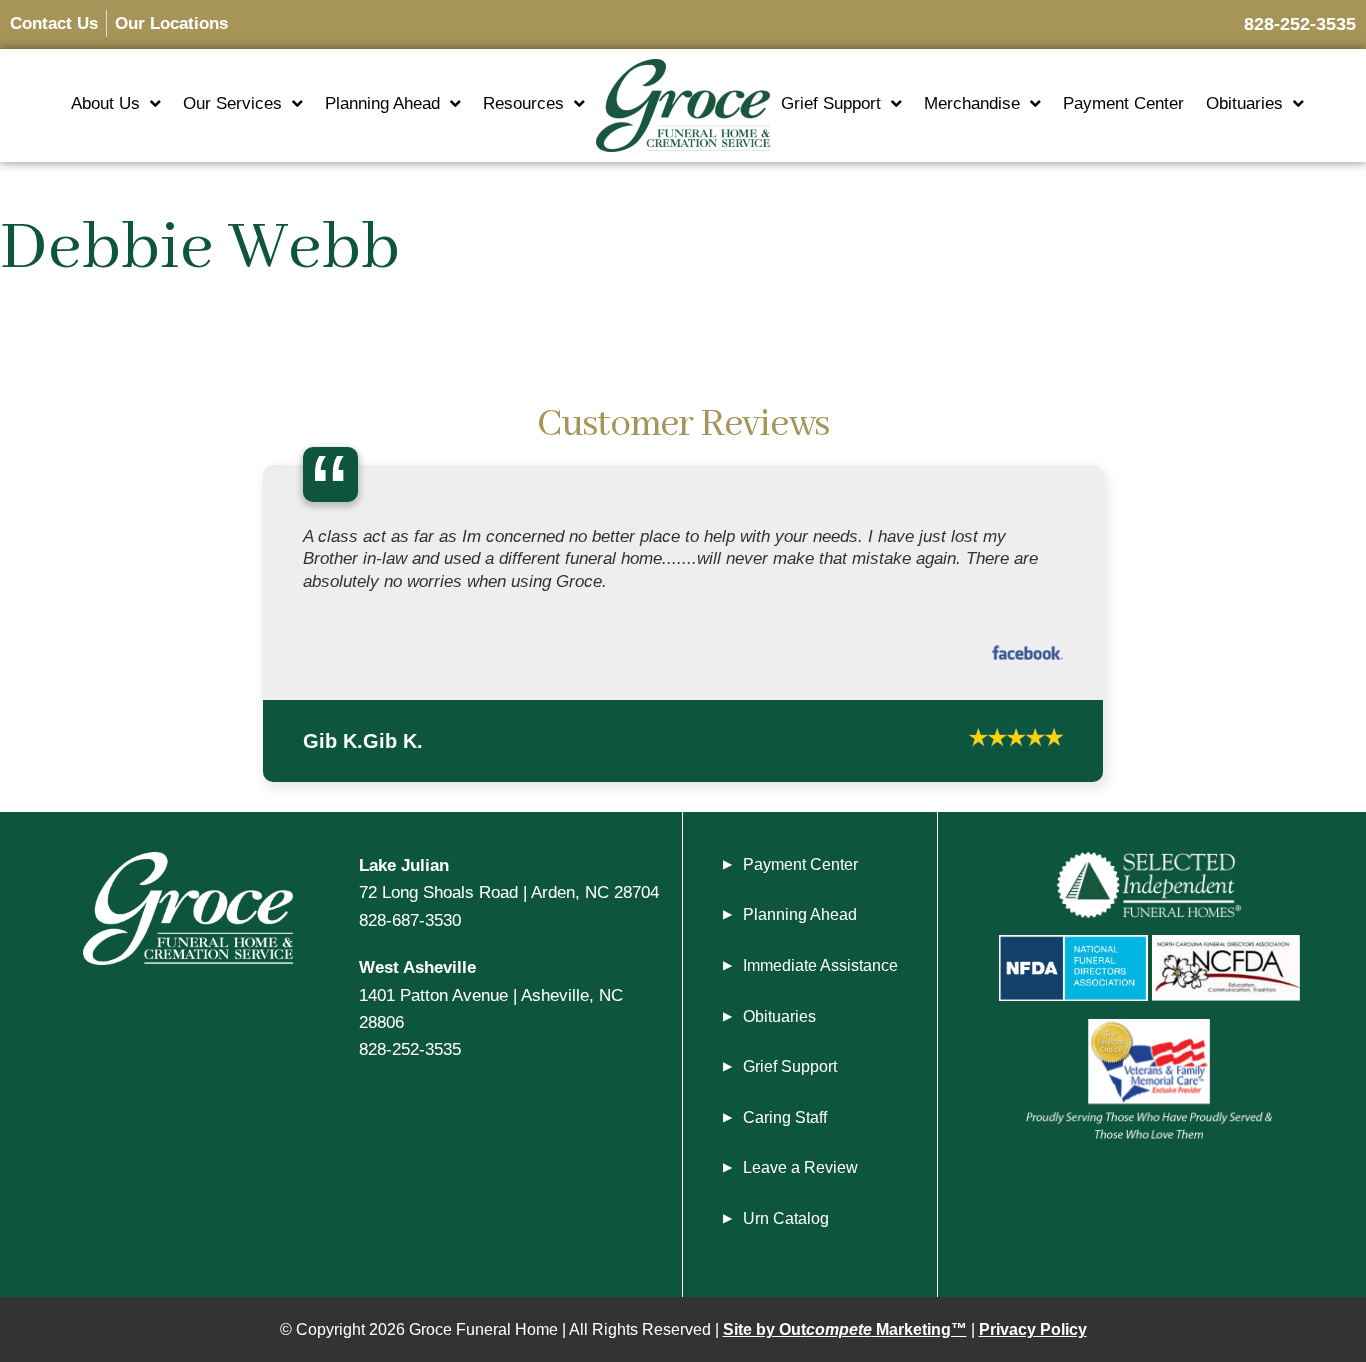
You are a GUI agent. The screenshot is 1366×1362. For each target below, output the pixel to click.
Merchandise (972, 103)
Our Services (232, 103)
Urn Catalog (786, 1218)
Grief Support (831, 103)
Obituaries (1244, 103)
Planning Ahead (382, 103)
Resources (523, 103)
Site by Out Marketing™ (845, 1329)
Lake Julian (404, 865)
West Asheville (417, 967)
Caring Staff (785, 1117)
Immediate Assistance (820, 965)
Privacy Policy (1033, 1329)
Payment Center (1123, 103)
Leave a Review (800, 1167)
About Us (105, 103)
